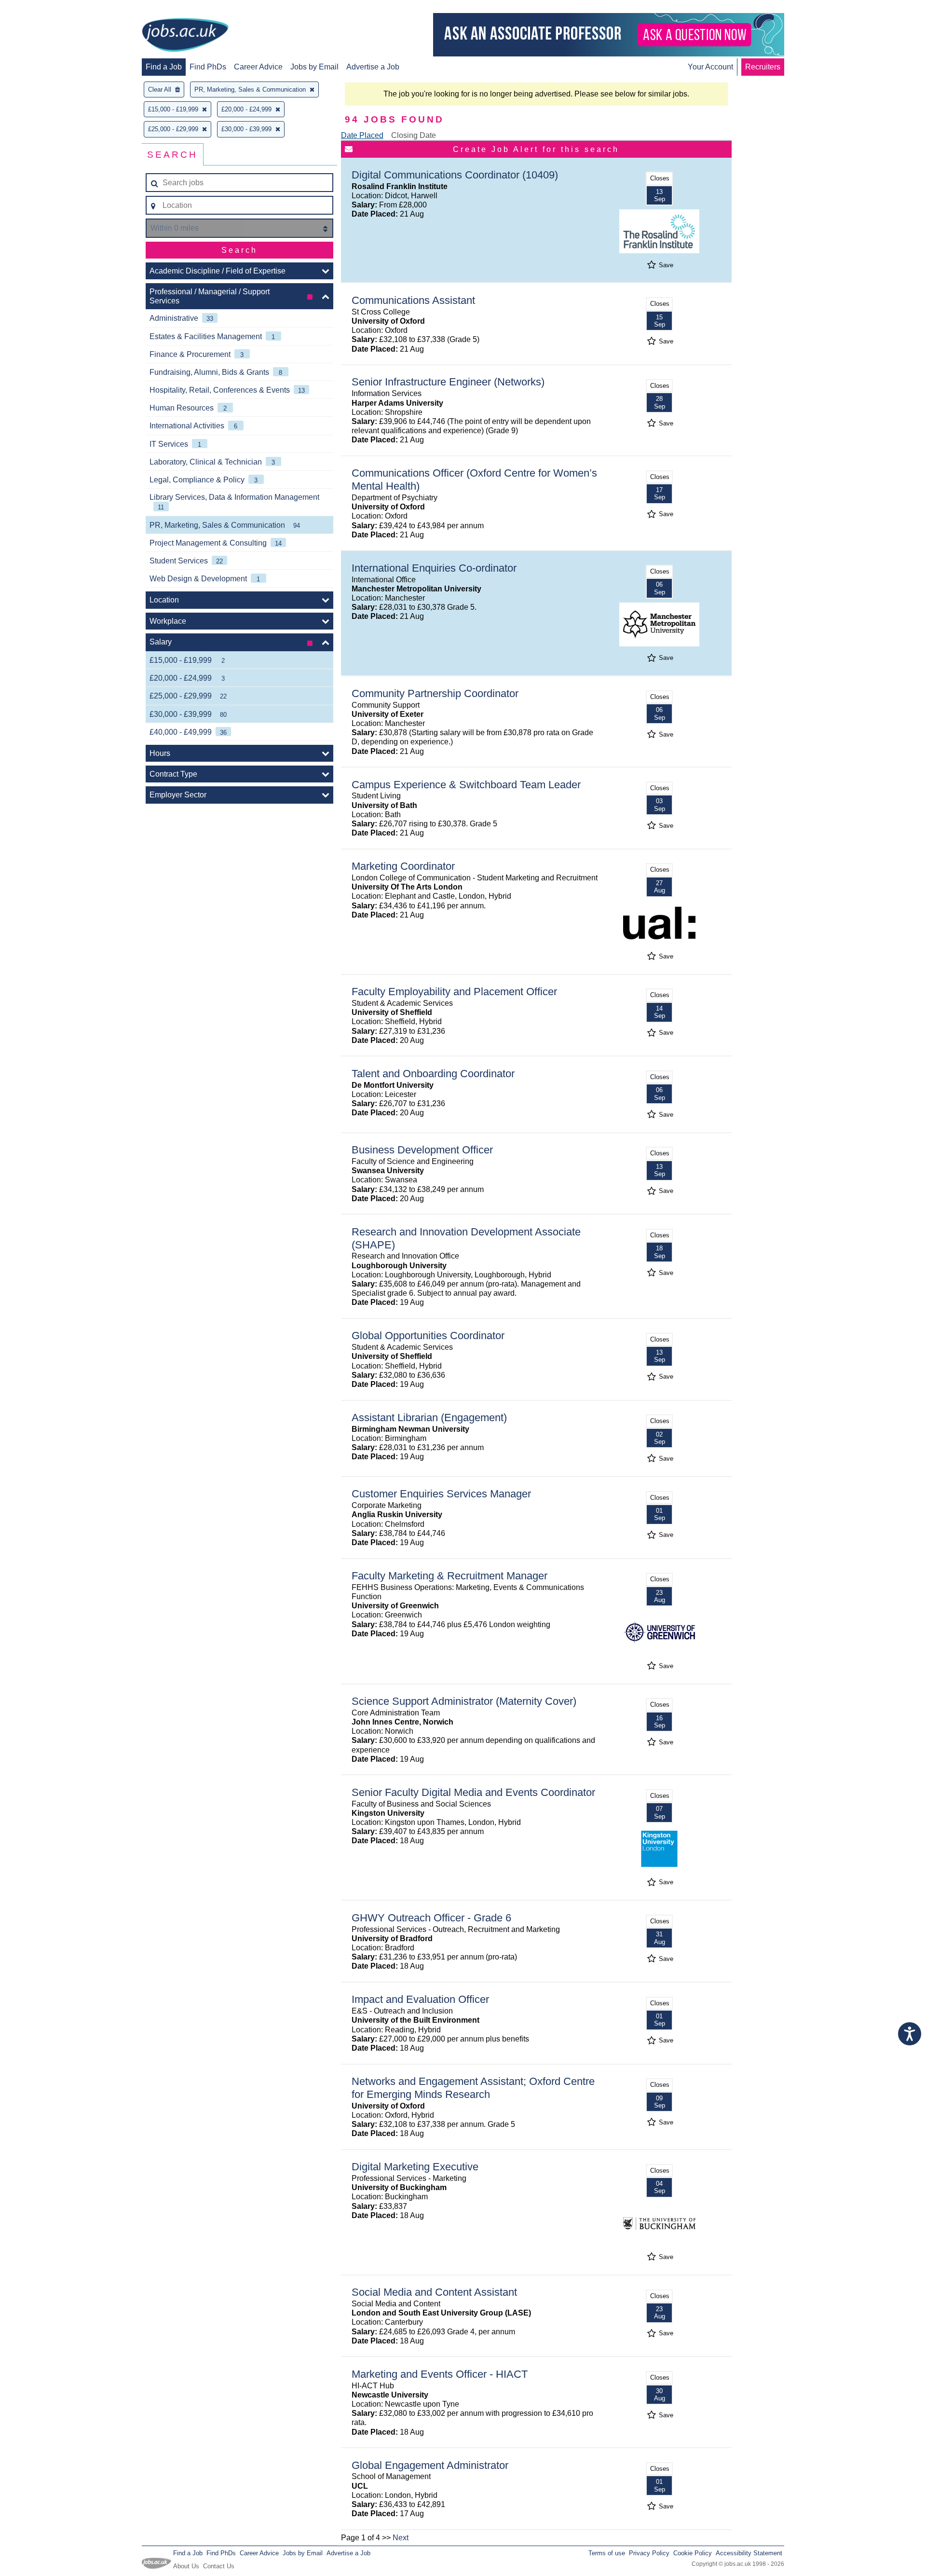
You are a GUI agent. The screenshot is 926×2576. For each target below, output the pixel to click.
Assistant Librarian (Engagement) (429, 1418)
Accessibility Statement (749, 2553)
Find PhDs (208, 67)
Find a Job (164, 67)
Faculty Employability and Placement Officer (454, 992)
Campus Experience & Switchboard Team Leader (466, 785)
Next (401, 2538)
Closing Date (414, 135)
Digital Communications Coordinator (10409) (455, 175)
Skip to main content (39, 8)
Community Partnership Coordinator (435, 693)
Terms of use (607, 2553)
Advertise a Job (373, 67)
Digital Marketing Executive (415, 2167)
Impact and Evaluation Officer (420, 1999)
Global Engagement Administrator (430, 2465)
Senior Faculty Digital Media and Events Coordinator (473, 1792)
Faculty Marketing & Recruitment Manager (449, 1576)
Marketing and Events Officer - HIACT (440, 2374)
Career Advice (258, 67)
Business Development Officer (422, 1150)
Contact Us (219, 2566)
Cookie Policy (693, 2553)
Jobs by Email (314, 67)
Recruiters (763, 67)
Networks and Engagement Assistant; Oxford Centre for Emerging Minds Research (473, 2088)
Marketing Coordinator (403, 866)
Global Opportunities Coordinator (428, 1336)
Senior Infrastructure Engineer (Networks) (448, 382)
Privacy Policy (649, 2553)
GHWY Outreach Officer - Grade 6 (431, 1918)
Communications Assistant (413, 300)
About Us (186, 2566)
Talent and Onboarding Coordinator (433, 1074)
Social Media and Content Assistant (434, 2292)
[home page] (185, 36)
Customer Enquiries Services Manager (441, 1494)
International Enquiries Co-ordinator (434, 568)
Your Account (710, 67)
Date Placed (362, 135)
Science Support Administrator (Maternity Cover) (464, 1701)
